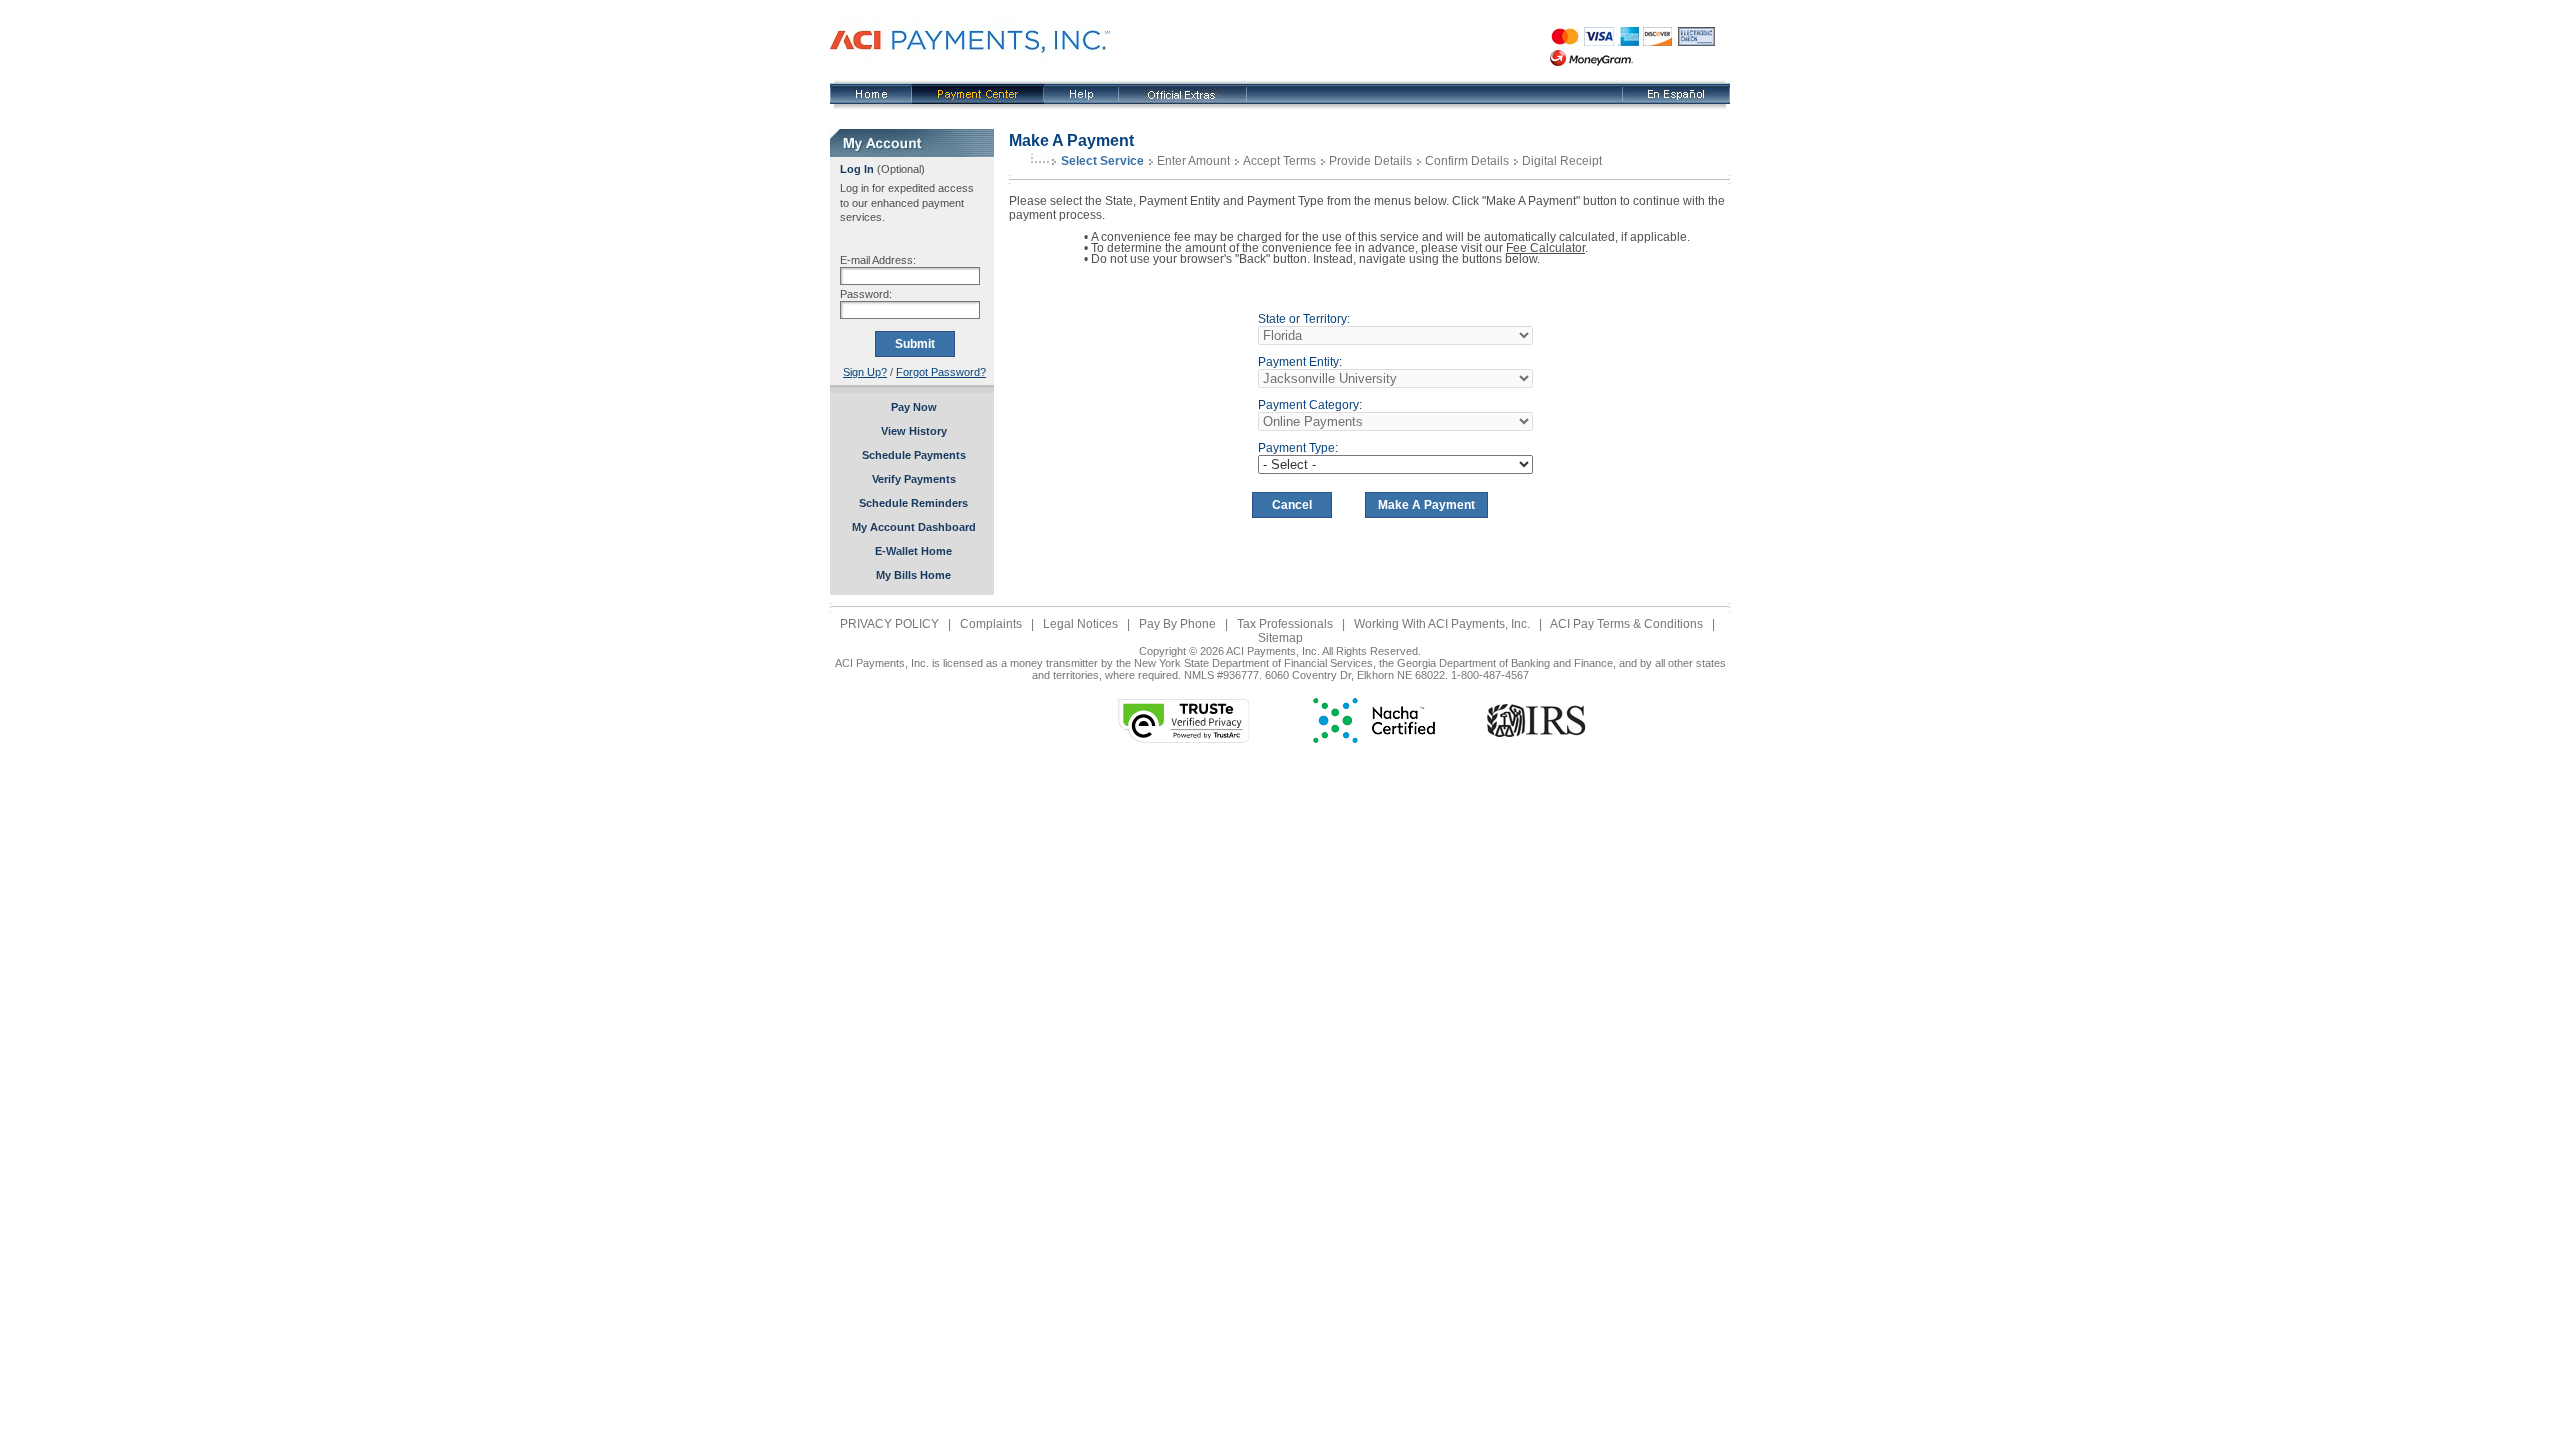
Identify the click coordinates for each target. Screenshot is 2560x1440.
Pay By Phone (1177, 624)
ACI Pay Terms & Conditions (1626, 624)
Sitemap (1280, 638)
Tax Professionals (1285, 624)
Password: (866, 294)
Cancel (1292, 505)
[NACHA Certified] (1374, 739)
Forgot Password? (941, 372)
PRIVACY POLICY (889, 624)
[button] (1015, 720)
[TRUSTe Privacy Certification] (1184, 739)
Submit (915, 344)
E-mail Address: (878, 260)
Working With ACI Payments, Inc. (1442, 624)
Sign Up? (865, 372)
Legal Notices (1080, 624)
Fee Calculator (1545, 248)
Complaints (991, 624)
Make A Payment (1426, 505)
